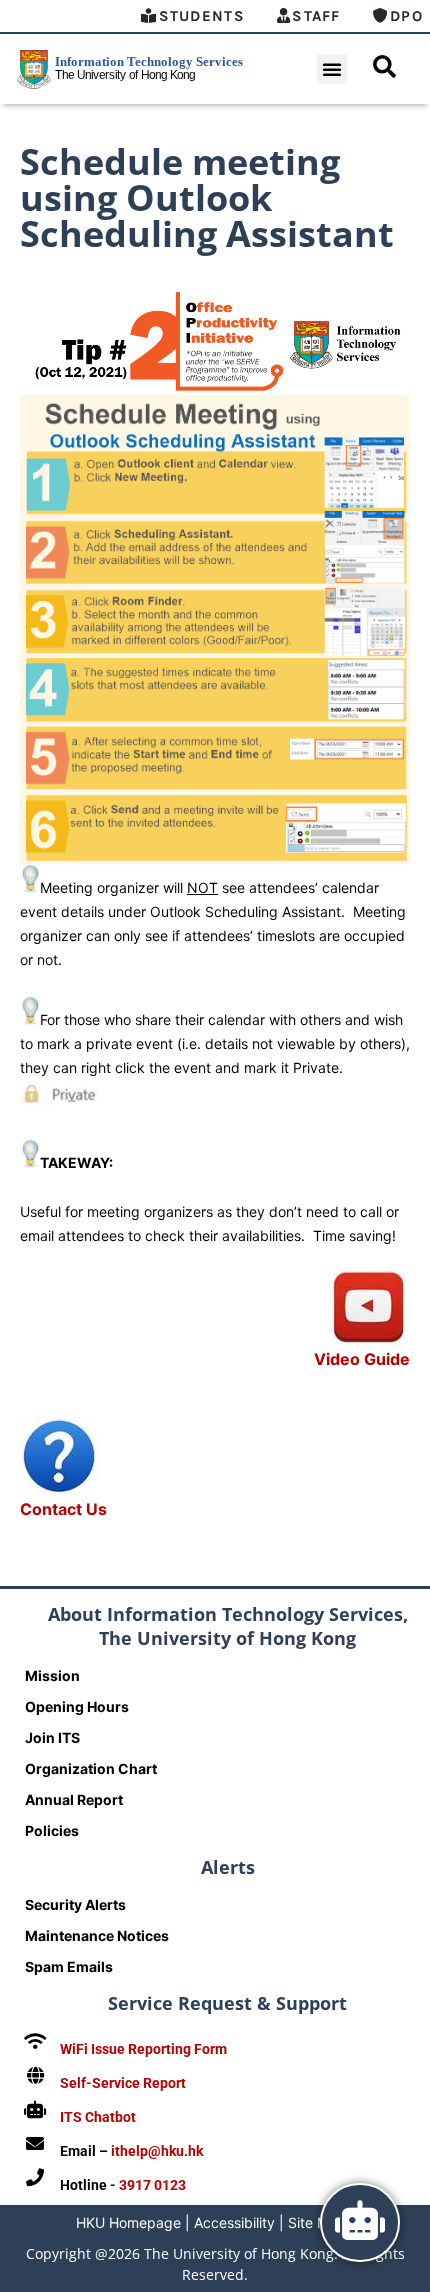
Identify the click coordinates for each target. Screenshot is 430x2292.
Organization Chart (91, 1768)
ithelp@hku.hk (157, 2151)
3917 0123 (152, 2185)
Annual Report (74, 1799)
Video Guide (362, 1359)
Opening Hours (77, 1706)
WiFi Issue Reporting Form (143, 2049)
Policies (52, 1830)
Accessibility (234, 2222)
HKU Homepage (128, 2222)
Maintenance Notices (97, 1935)
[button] (332, 69)
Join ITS (52, 1737)
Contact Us (63, 1509)
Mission (52, 1675)
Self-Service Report (123, 2083)
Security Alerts (75, 1904)
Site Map (317, 2222)
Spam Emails (69, 1966)
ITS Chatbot (98, 2117)
